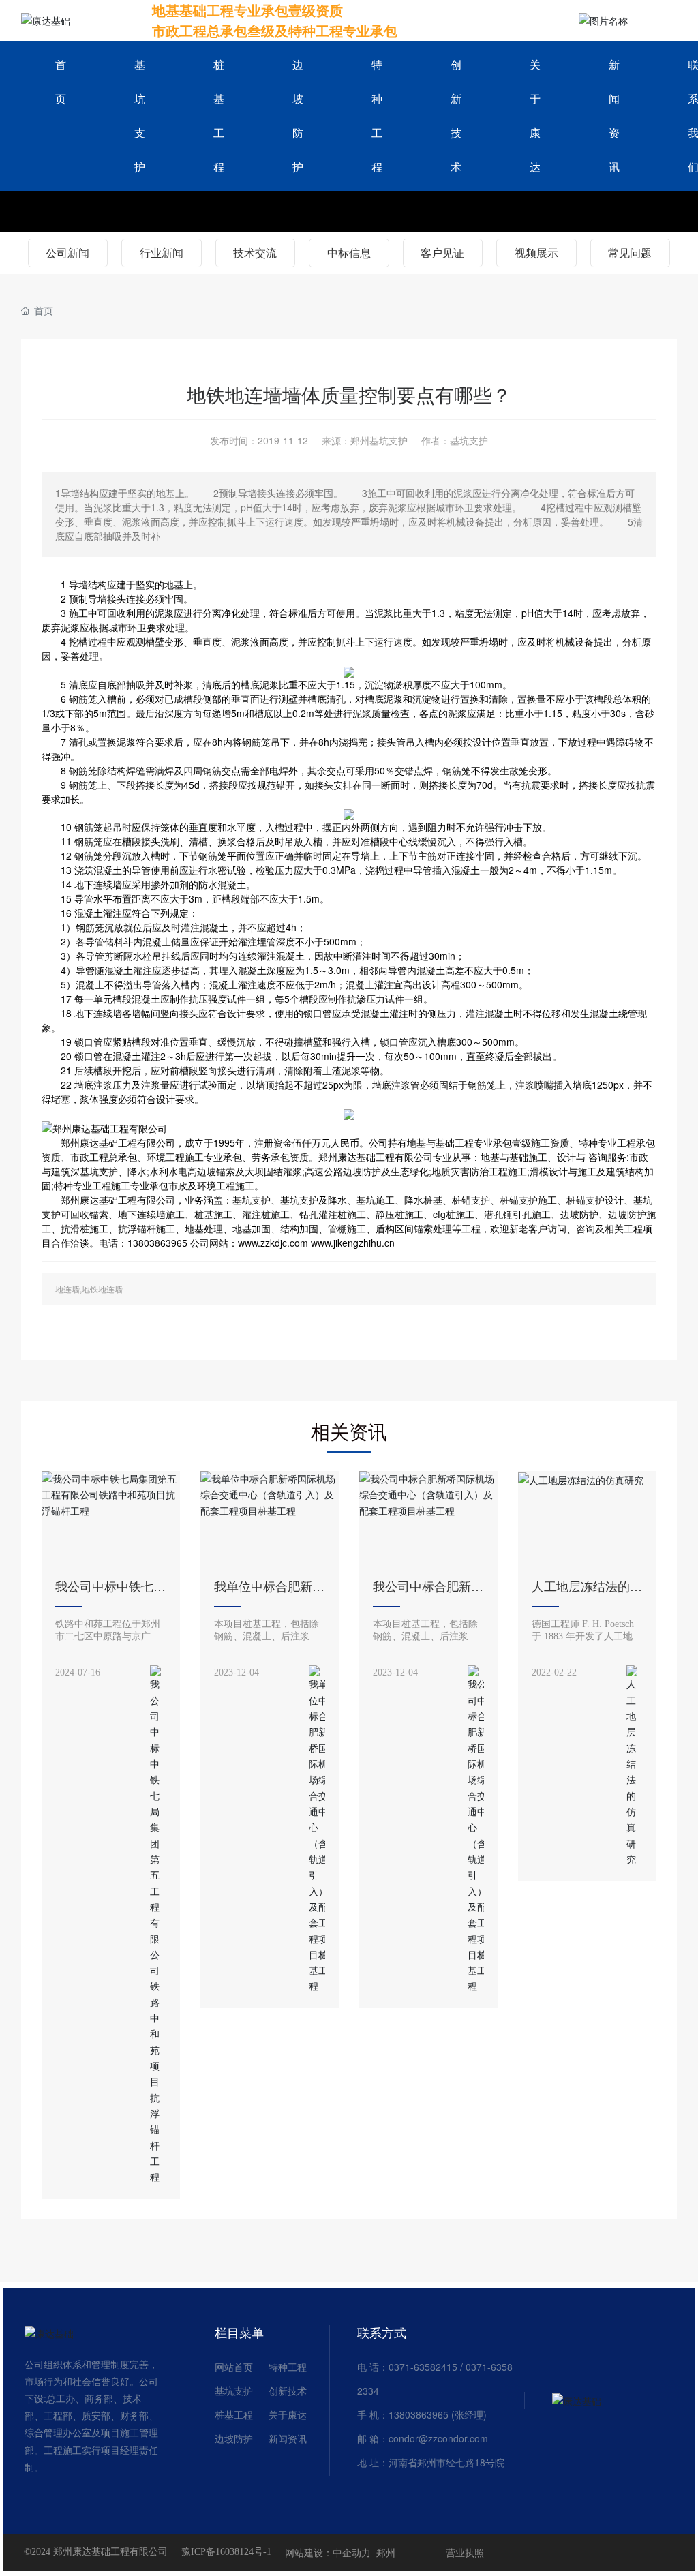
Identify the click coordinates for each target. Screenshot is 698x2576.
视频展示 (536, 253)
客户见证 (442, 253)
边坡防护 (234, 2438)
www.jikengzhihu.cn (353, 1243)
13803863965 (419, 2414)
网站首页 (234, 2367)
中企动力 (352, 2552)
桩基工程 (234, 2414)
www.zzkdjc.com (273, 1243)
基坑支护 (234, 2391)
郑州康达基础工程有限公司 (118, 1142)
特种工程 (288, 2367)
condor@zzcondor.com (438, 2438)
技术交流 (255, 253)
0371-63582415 (423, 2367)
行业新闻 (162, 253)
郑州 (386, 2552)
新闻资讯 (288, 2438)
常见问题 (630, 253)
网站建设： (309, 2552)
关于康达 (288, 2414)
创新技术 (288, 2391)
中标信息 (349, 253)
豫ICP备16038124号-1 (226, 2552)
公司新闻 (67, 253)
